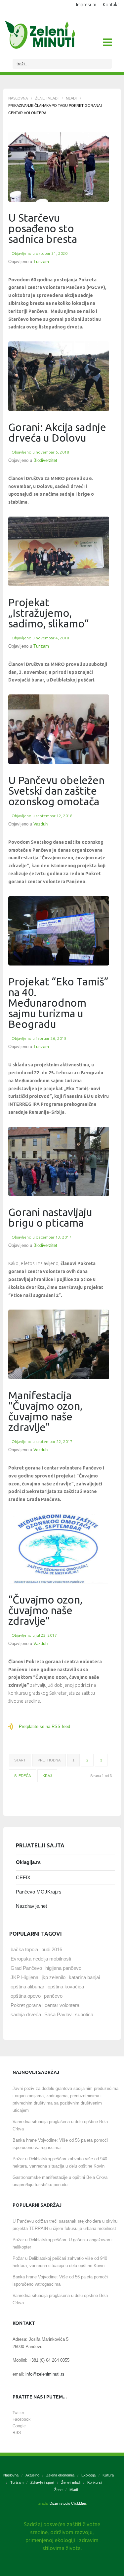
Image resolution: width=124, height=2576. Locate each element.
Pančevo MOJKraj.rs (39, 1892)
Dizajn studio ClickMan (68, 2503)
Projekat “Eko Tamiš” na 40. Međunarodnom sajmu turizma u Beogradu (58, 1003)
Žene (58, 2490)
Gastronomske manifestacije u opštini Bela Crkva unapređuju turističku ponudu (60, 2181)
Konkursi (94, 2482)
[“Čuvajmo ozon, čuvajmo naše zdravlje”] (59, 1549)
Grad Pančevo (26, 1968)
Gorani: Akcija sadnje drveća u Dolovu (57, 432)
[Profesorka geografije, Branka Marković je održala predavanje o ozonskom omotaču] (59, 1344)
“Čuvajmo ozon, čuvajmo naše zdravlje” (45, 1610)
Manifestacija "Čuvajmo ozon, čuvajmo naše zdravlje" (45, 1411)
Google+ (20, 2426)
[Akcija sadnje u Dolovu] (59, 376)
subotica (84, 2014)
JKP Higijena (24, 1977)
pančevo (53, 1996)
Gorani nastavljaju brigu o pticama (50, 1217)
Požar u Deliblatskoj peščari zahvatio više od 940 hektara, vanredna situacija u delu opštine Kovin (60, 2162)
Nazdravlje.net (31, 1906)
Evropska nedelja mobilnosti (41, 1959)
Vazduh (41, 824)
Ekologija (88, 2475)
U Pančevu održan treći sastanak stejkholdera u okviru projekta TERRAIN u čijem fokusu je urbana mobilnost (65, 2225)
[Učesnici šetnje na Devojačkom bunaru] (59, 551)
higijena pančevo (63, 1968)
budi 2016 (52, 1949)
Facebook (21, 2419)
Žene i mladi (47, 98)
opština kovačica (66, 1987)
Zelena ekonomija (60, 2475)
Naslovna (18, 98)
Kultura (108, 2475)
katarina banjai (84, 1977)
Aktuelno (32, 2475)
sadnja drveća (26, 2014)
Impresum (86, 5)
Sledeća (22, 1776)
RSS (17, 2433)
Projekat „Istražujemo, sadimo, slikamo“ (48, 613)
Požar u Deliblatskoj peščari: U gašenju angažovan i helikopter (62, 2243)
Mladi (71, 98)
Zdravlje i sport (42, 2482)
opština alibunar (27, 1987)
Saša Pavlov (58, 2014)
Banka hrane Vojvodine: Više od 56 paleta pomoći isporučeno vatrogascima (60, 2144)
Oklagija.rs (28, 1862)
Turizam (41, 262)
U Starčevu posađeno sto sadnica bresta (43, 228)
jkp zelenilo (54, 1977)
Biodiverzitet (45, 460)
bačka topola (24, 1949)
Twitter (18, 2413)
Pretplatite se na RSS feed (44, 1726)
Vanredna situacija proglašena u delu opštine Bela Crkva (60, 2125)
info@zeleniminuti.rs (45, 2374)
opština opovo (26, 1996)
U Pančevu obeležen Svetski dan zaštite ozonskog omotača (56, 791)
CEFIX (23, 1877)
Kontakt (111, 5)
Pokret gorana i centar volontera (45, 2005)
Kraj (47, 1776)
